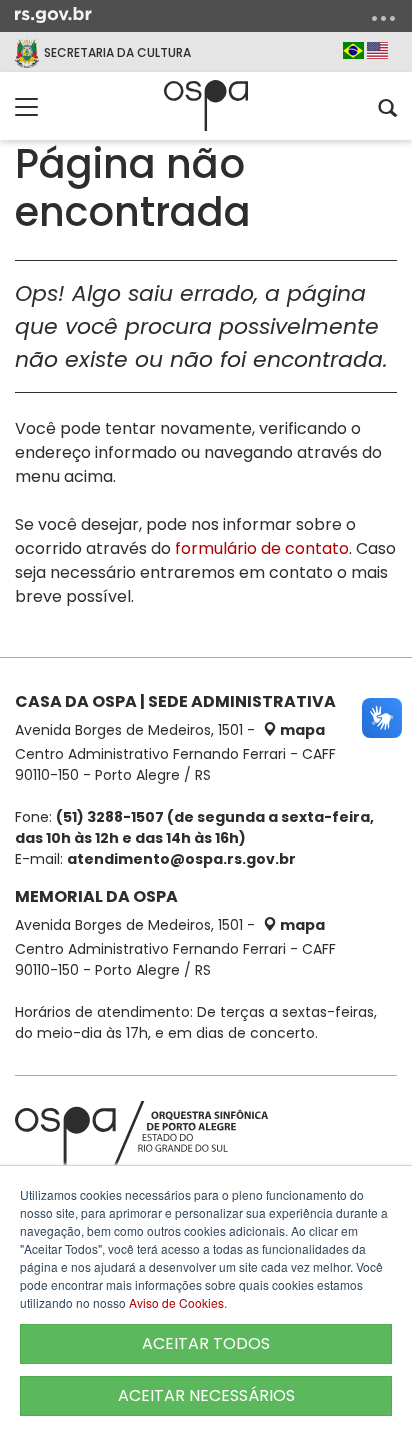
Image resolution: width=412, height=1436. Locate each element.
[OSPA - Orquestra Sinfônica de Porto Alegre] (206, 105)
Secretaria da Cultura (117, 52)
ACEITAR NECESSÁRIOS (206, 1395)
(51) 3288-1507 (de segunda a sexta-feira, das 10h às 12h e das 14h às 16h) (194, 827)
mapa (301, 730)
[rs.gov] (53, 14)
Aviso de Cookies (176, 1302)
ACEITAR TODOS (206, 1343)
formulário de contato (262, 548)
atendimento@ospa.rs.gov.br (181, 859)
